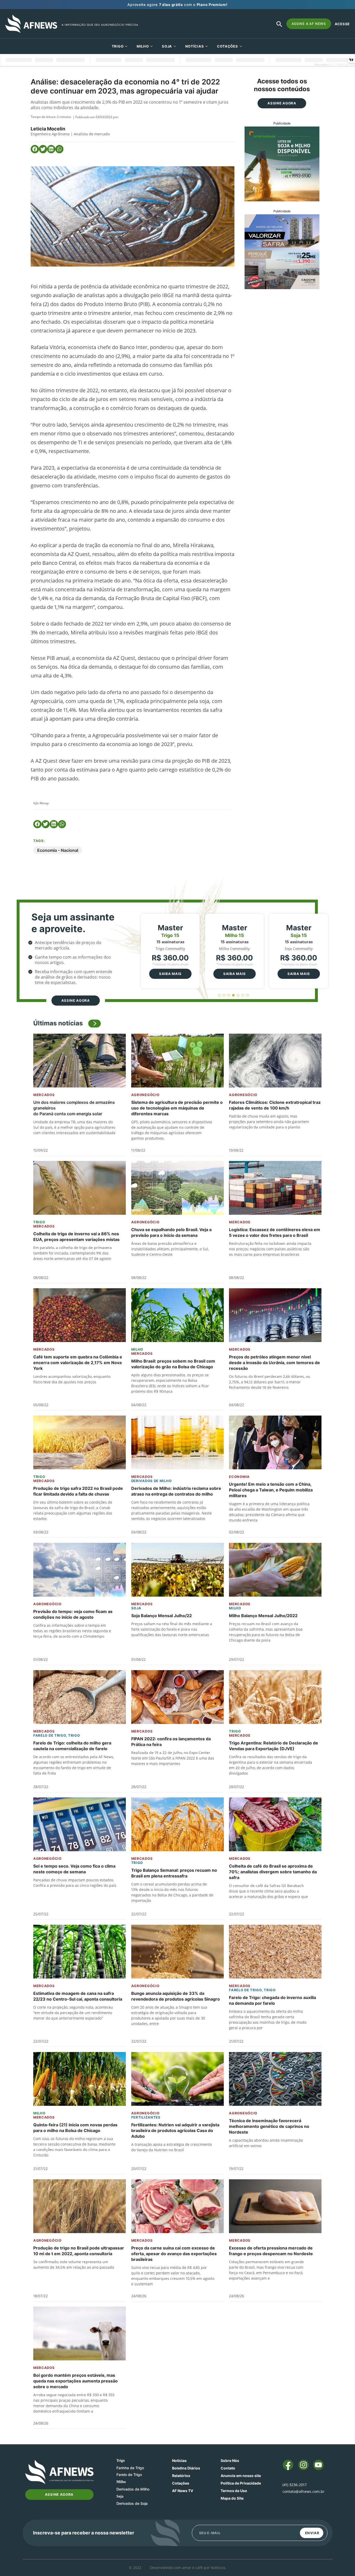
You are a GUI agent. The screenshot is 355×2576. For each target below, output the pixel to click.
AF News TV (183, 2491)
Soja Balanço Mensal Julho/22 (162, 1616)
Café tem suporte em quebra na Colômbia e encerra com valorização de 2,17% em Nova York (78, 1363)
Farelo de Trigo (50, 1735)
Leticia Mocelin (48, 129)
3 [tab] (229, 995)
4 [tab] (234, 995)
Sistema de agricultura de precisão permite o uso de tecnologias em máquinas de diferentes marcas (177, 1108)
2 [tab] (224, 995)
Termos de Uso (234, 2491)
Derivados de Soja (132, 2503)
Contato (228, 2468)
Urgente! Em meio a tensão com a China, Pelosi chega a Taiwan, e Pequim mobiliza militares (271, 1490)
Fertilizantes (146, 2117)
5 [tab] (238, 995)
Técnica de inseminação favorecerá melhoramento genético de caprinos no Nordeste (269, 2126)
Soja (167, 46)
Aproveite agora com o (177, 5)
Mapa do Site (232, 2498)
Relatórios (181, 2476)
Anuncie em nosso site (241, 2476)
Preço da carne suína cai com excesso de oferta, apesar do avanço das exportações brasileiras (174, 2254)
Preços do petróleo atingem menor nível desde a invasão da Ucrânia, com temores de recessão (274, 1363)
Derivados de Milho (152, 1481)
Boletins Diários (186, 2468)
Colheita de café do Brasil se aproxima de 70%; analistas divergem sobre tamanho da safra (273, 1872)
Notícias (195, 46)
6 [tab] (243, 995)
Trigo (118, 46)
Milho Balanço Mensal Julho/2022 (263, 1616)
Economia (239, 1477)
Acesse (342, 24)
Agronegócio (145, 1095)
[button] (35, 149)
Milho (143, 46)
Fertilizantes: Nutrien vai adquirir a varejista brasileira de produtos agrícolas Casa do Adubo (175, 2130)
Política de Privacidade (241, 2483)
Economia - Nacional (58, 850)
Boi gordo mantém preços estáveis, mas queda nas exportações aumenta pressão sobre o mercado (75, 2381)
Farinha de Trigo (130, 2468)
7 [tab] (248, 995)
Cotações (181, 2483)
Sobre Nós (230, 2461)
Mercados (44, 1095)
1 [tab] (219, 995)
